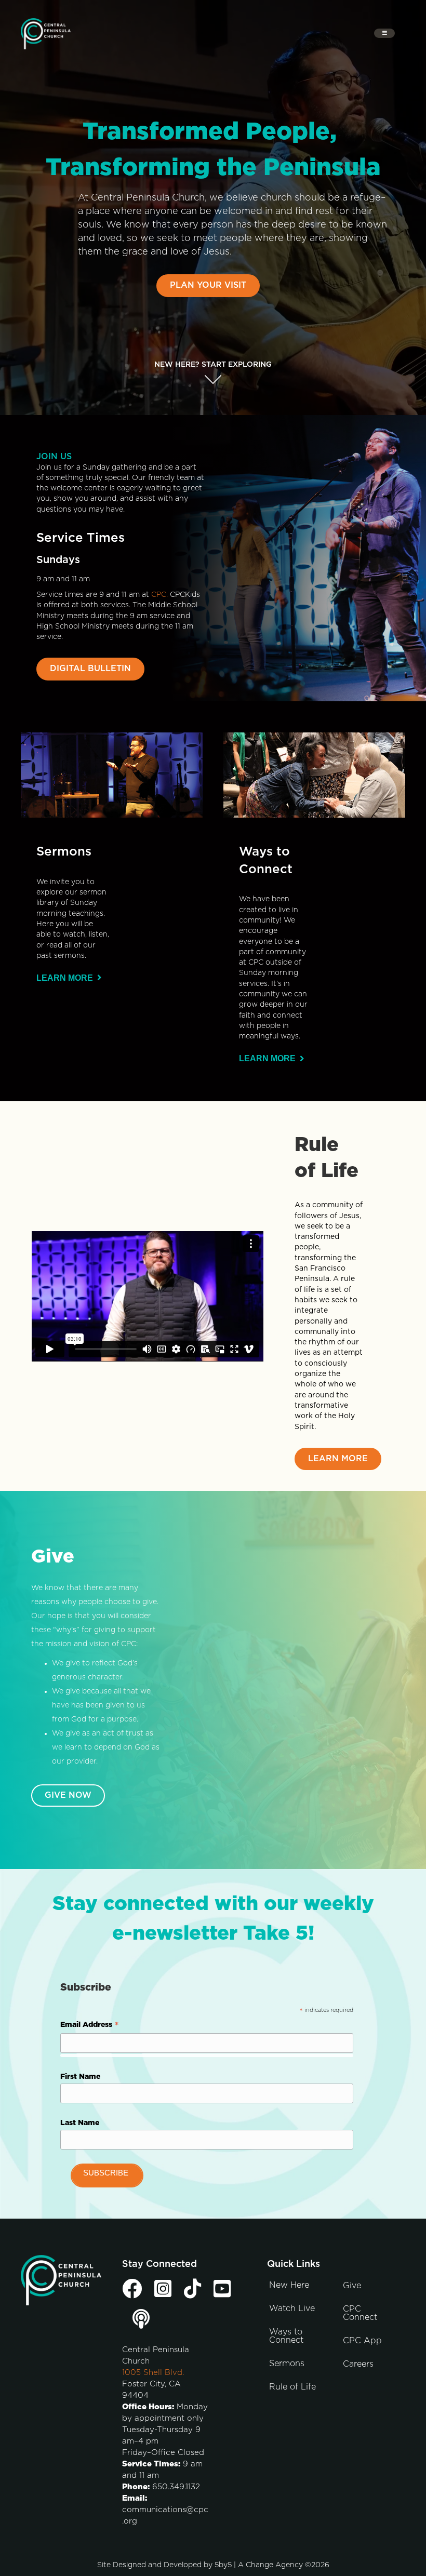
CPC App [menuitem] (362, 2341)
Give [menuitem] (352, 2286)
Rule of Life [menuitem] (292, 2387)
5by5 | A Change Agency (259, 2565)
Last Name (80, 2123)
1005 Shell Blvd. (153, 2373)
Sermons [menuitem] (287, 2364)
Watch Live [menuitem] (292, 2308)
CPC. (159, 595)
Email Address (90, 2026)
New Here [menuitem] (289, 2285)
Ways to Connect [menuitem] (286, 2336)
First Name (80, 2077)
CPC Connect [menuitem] (360, 2313)
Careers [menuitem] (358, 2364)
